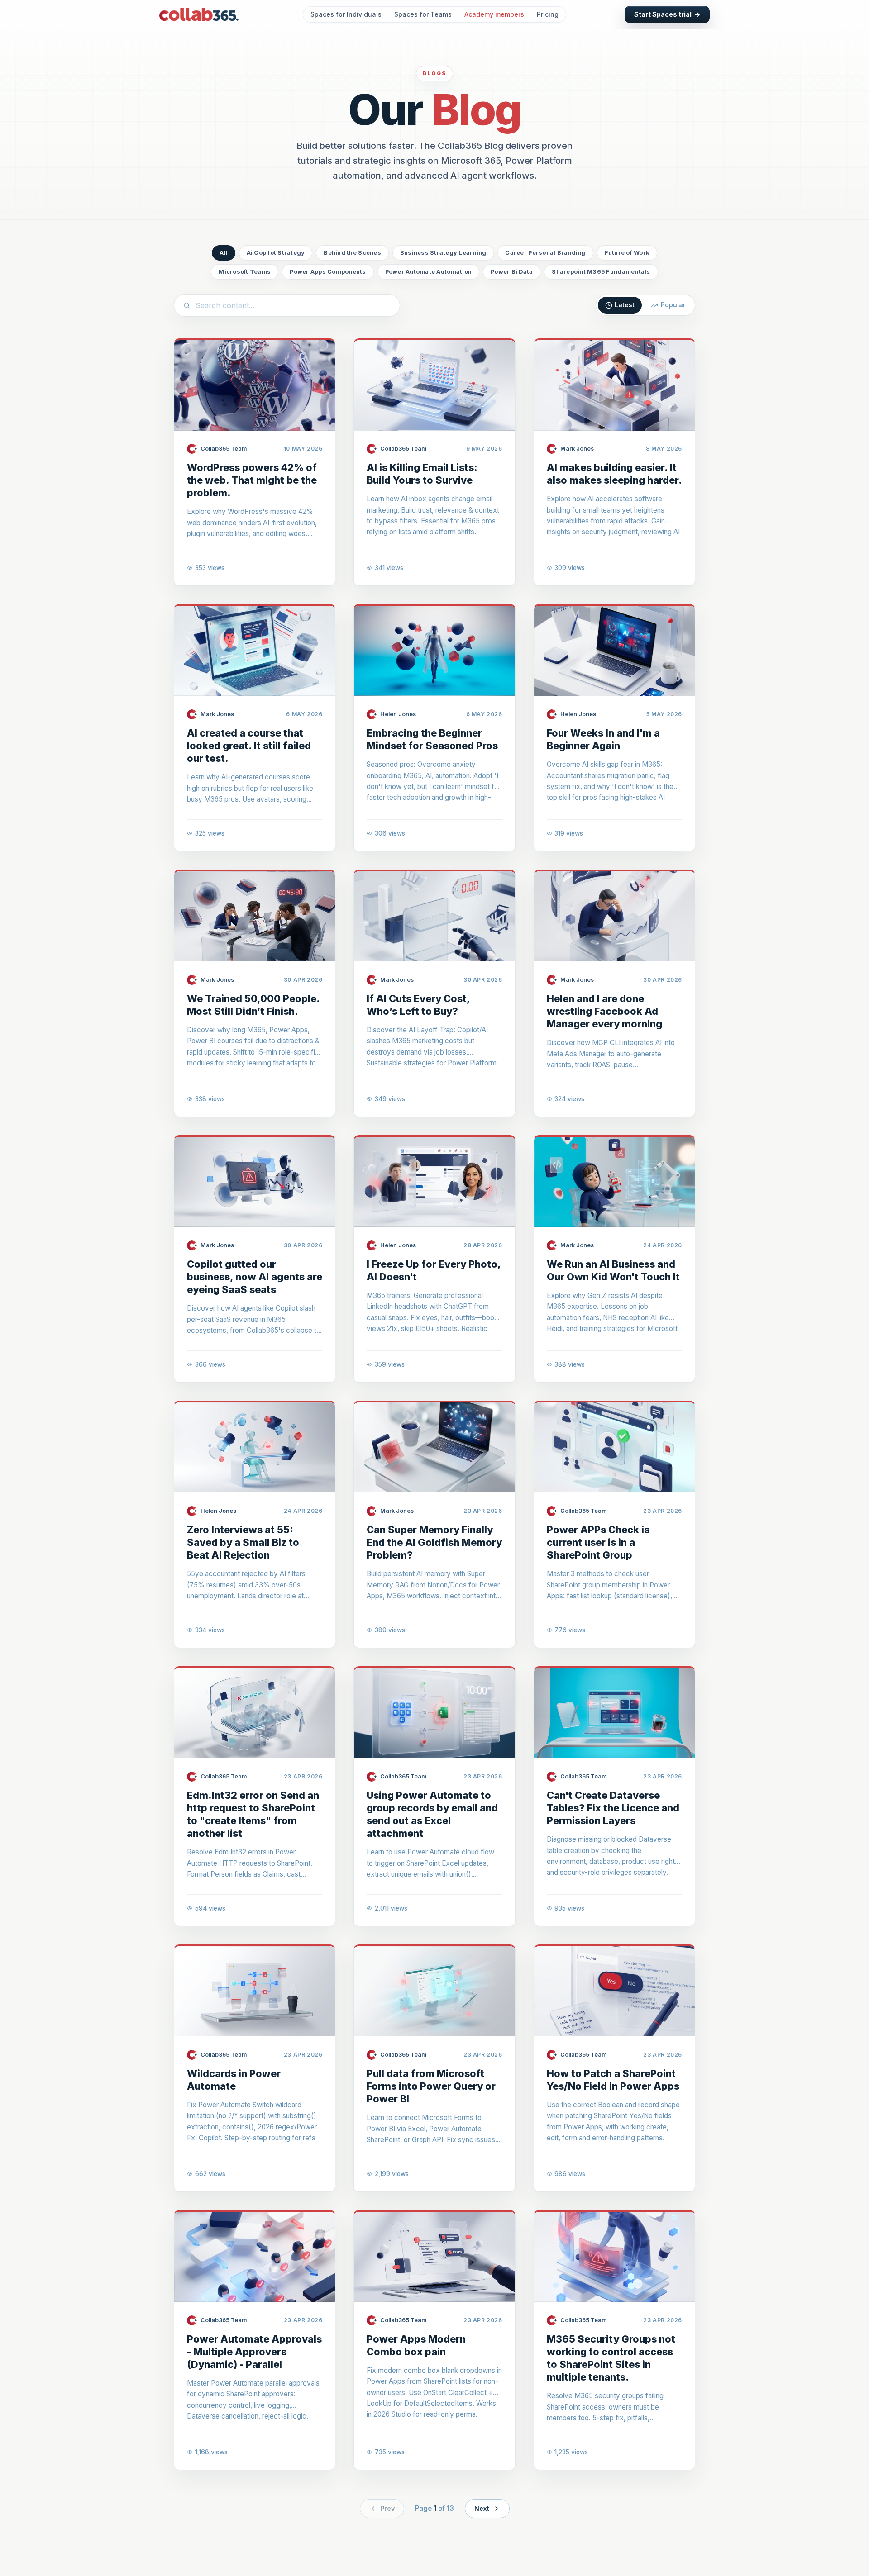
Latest (625, 305)
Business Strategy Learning (443, 253)
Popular (673, 305)
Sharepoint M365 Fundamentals (601, 272)
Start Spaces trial (667, 14)
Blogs (435, 73)
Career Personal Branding (545, 253)
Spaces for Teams (423, 14)
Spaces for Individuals (346, 14)
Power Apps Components (328, 272)
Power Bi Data (512, 272)
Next (482, 2508)
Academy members (494, 14)
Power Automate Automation (428, 272)
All (224, 253)
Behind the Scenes (352, 253)
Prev (387, 2508)
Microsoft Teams (245, 272)
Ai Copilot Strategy (276, 253)
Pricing (548, 14)
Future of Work (627, 253)
